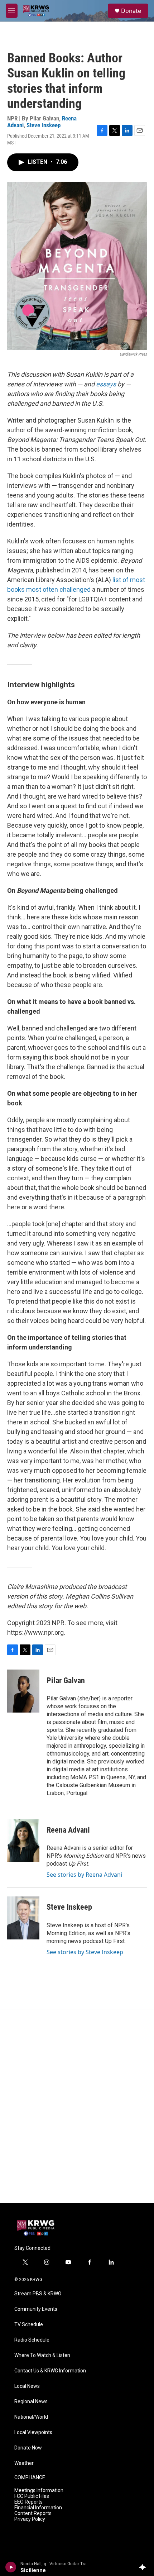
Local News (27, 2386)
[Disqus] (77, 2106)
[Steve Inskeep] (23, 1918)
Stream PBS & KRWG (38, 2294)
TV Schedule (29, 2325)
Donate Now (28, 2448)
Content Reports (33, 2513)
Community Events (36, 2309)
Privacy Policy (30, 2519)
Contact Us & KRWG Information (50, 2371)
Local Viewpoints (33, 2432)
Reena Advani (68, 1830)
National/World (31, 2417)
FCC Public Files (32, 2496)
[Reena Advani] (23, 1841)
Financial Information (38, 2508)
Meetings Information (39, 2491)
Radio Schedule (32, 2340)
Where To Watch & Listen (42, 2355)
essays (106, 384)
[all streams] (145, 2567)
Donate (131, 11)
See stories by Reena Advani (84, 1875)
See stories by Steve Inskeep (85, 1952)
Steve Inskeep (44, 125)
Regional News (31, 2402)
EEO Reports (28, 2502)
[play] (11, 2567)
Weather (24, 2463)
